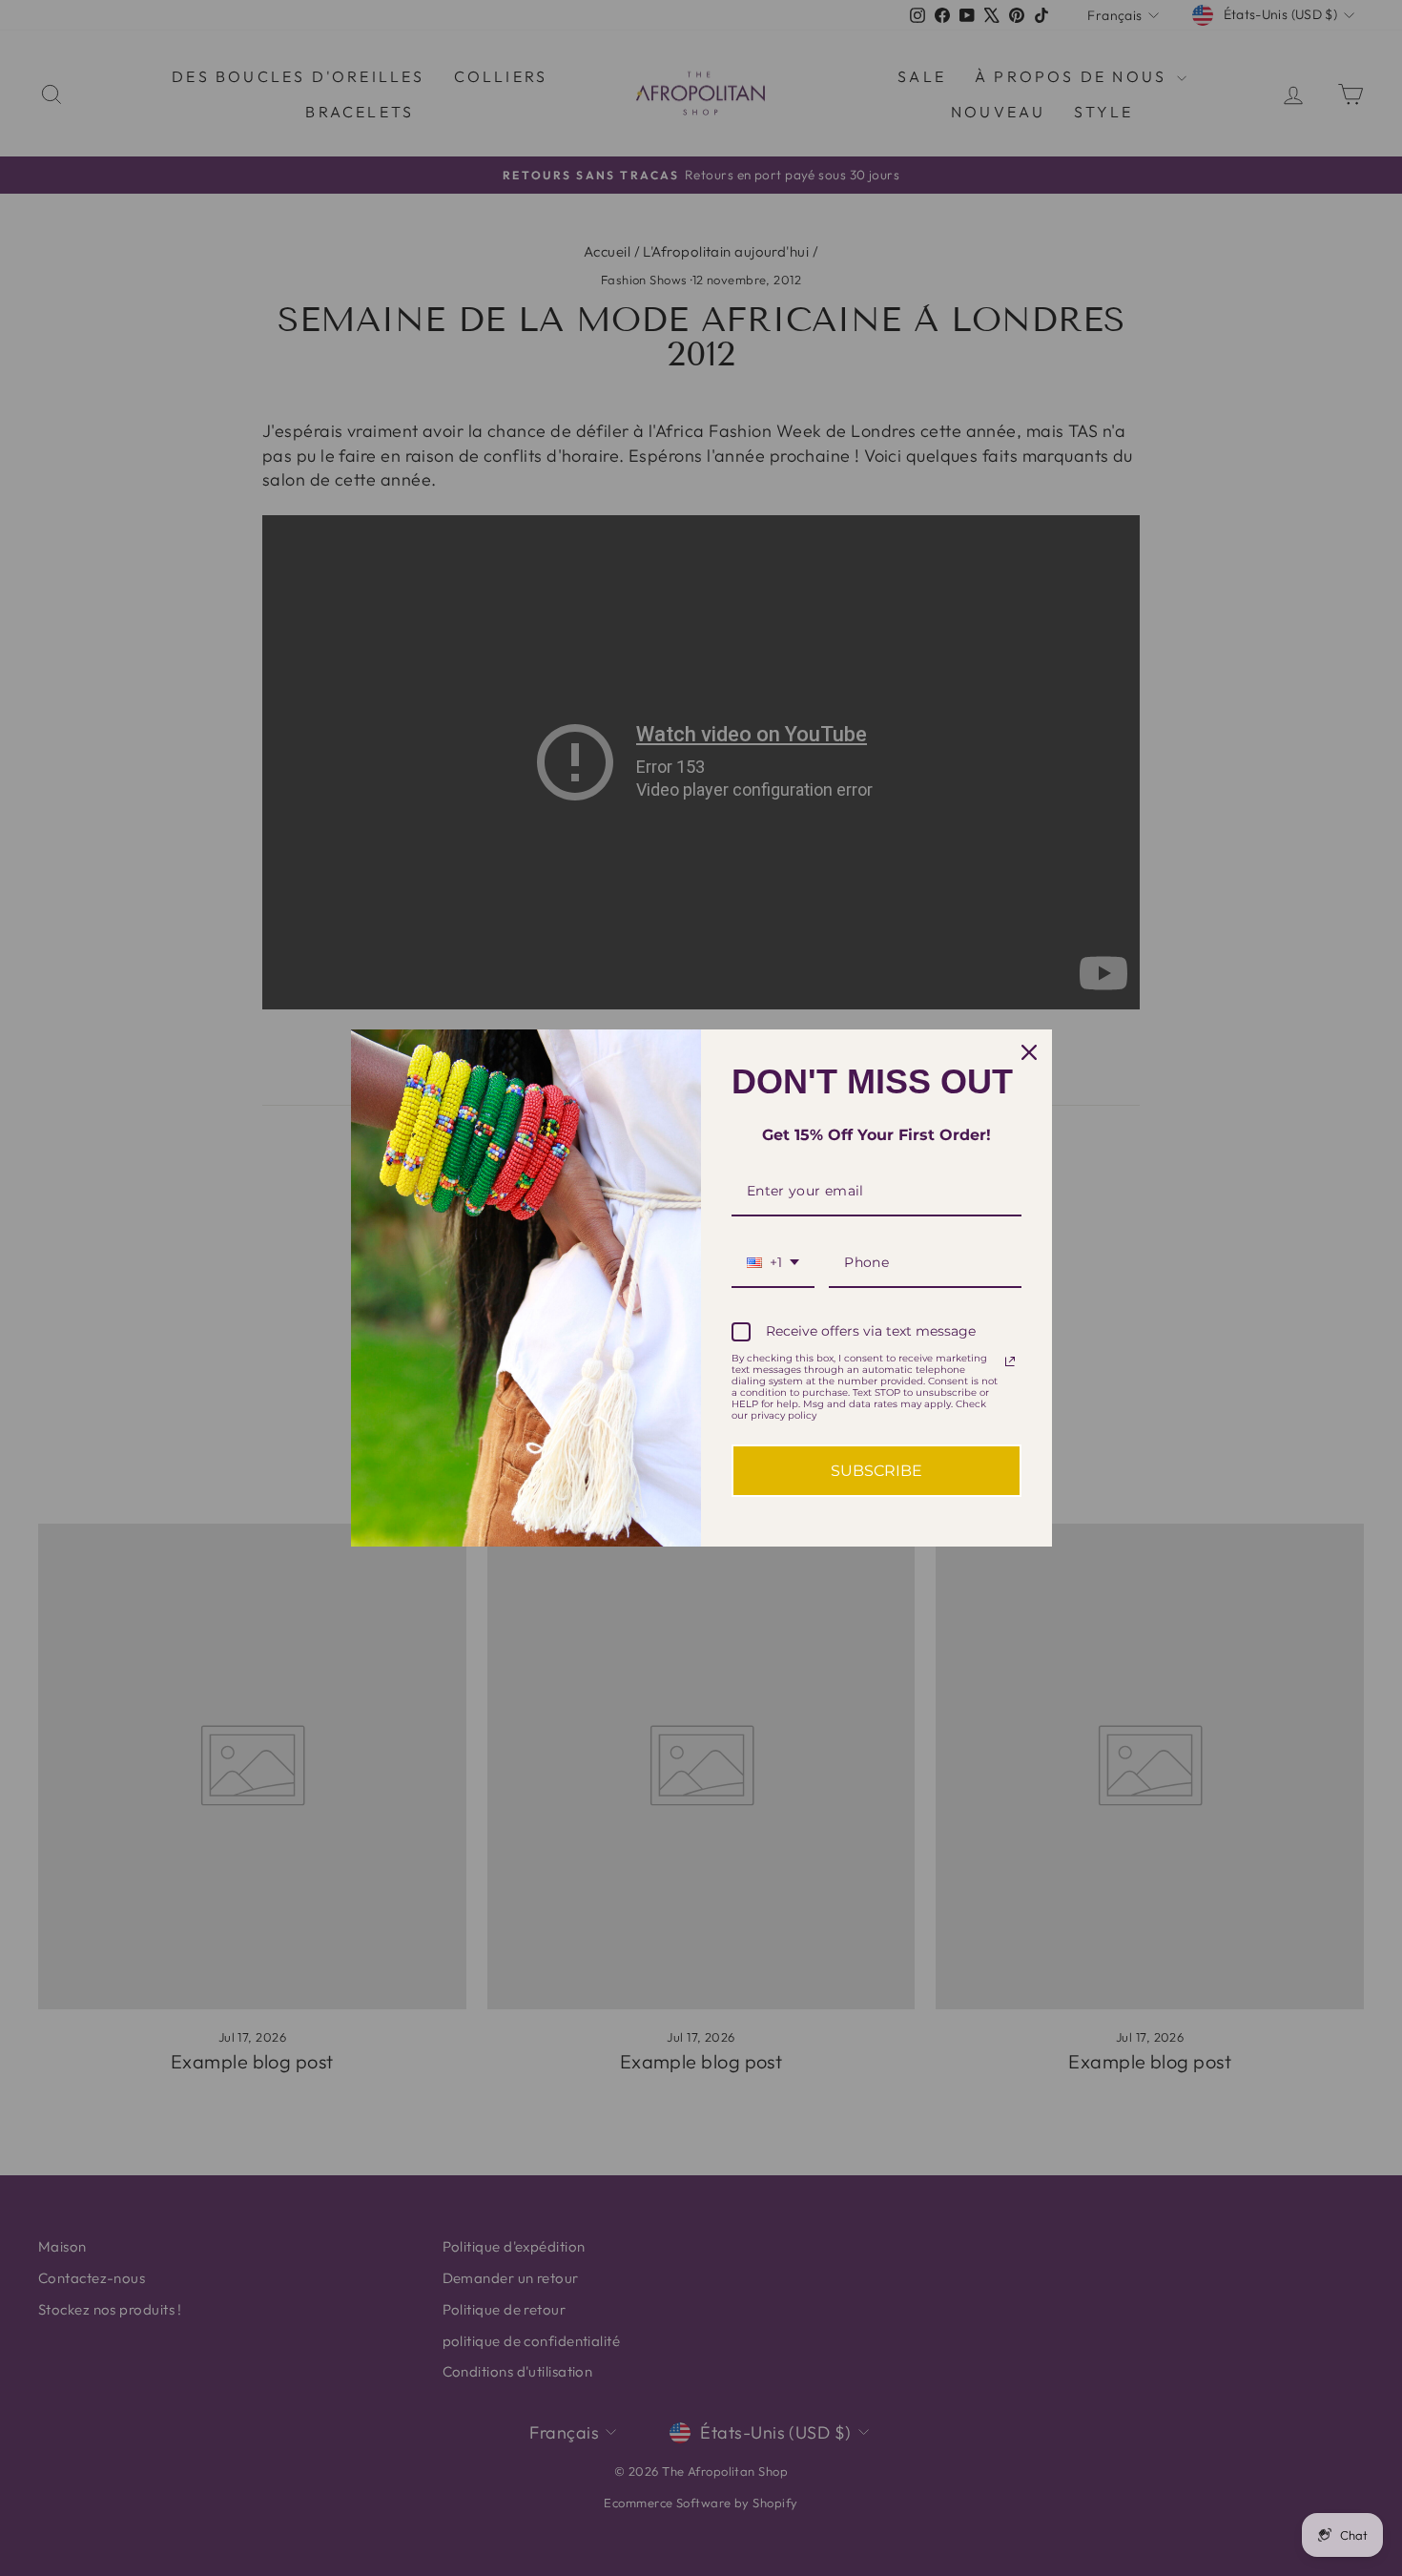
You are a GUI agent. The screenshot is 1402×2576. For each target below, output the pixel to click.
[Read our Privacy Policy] (1010, 1361)
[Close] (1029, 1052)
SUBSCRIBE (876, 1471)
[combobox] (773, 1264)
